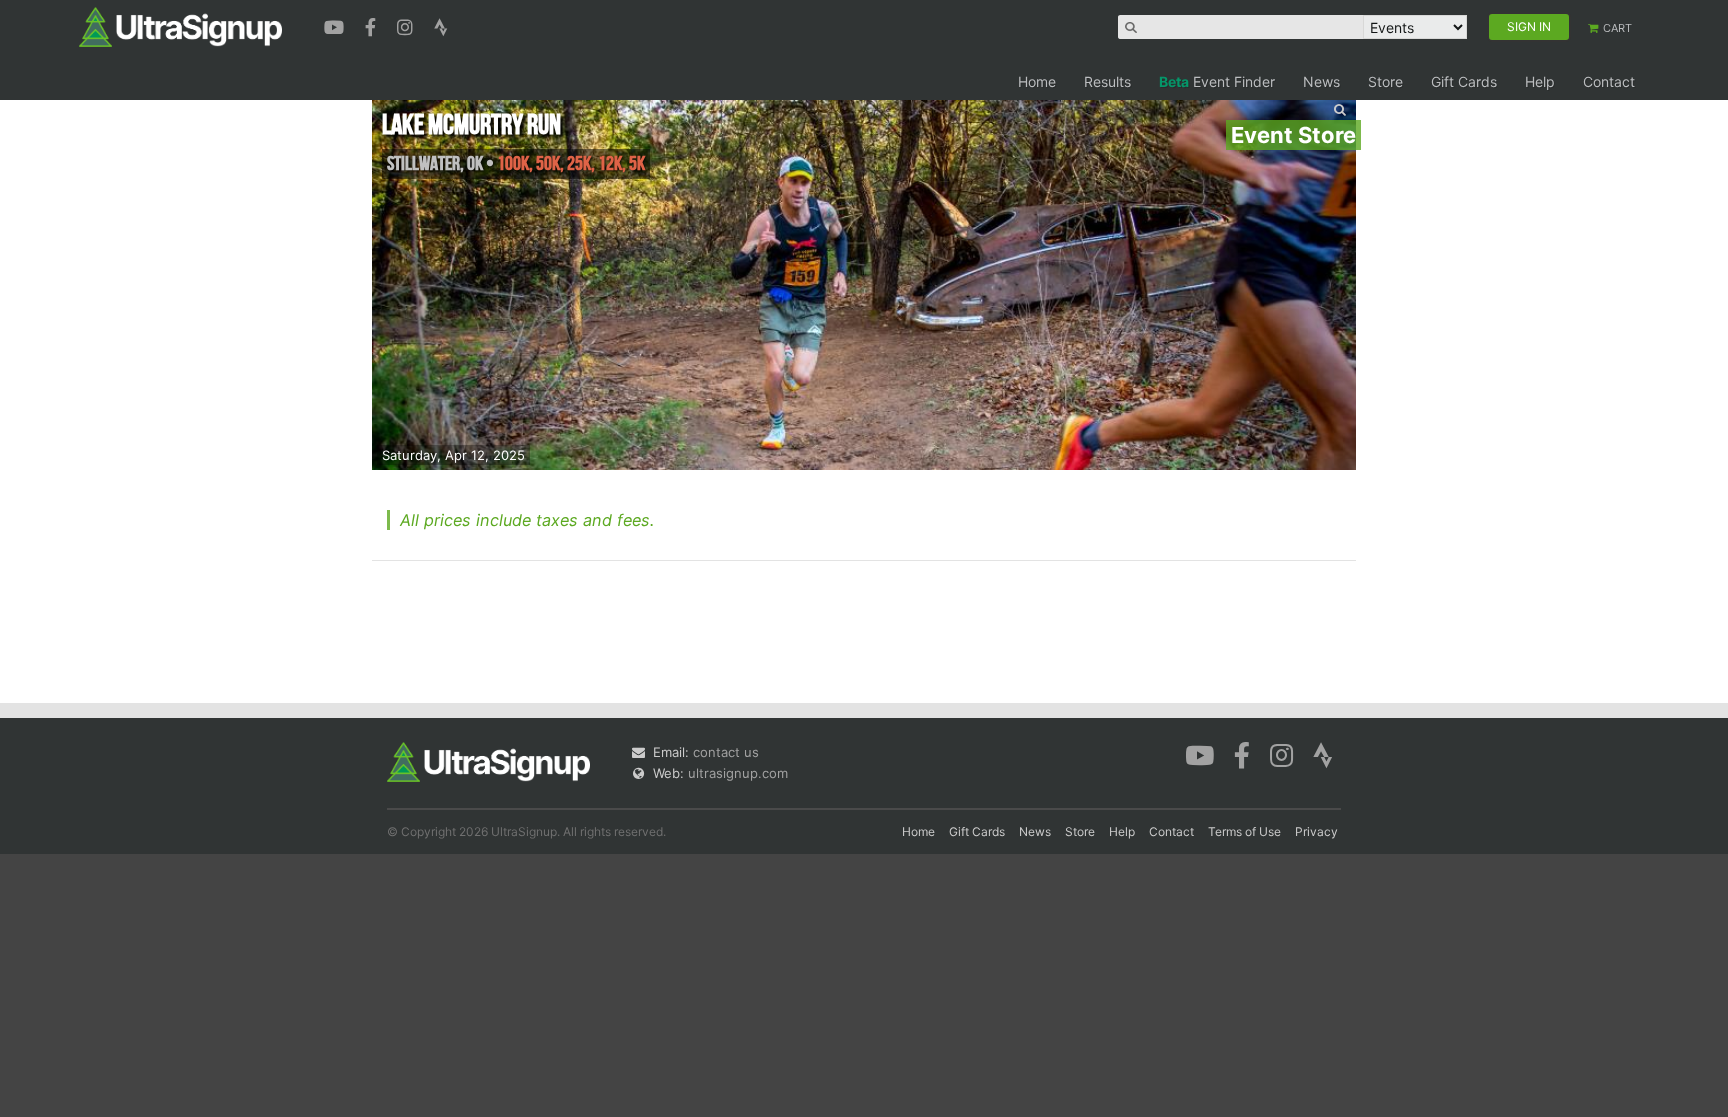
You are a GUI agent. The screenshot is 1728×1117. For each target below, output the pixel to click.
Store (1385, 81)
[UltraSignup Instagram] (407, 25)
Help (1540, 81)
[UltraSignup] (180, 26)
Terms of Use (1244, 831)
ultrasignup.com (738, 773)
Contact (1609, 81)
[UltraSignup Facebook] (373, 25)
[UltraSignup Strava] (441, 25)
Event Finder (1217, 81)
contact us (726, 752)
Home (1037, 81)
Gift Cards (1464, 81)
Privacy (1316, 831)
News (1321, 81)
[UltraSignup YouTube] (336, 25)
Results (1107, 81)
